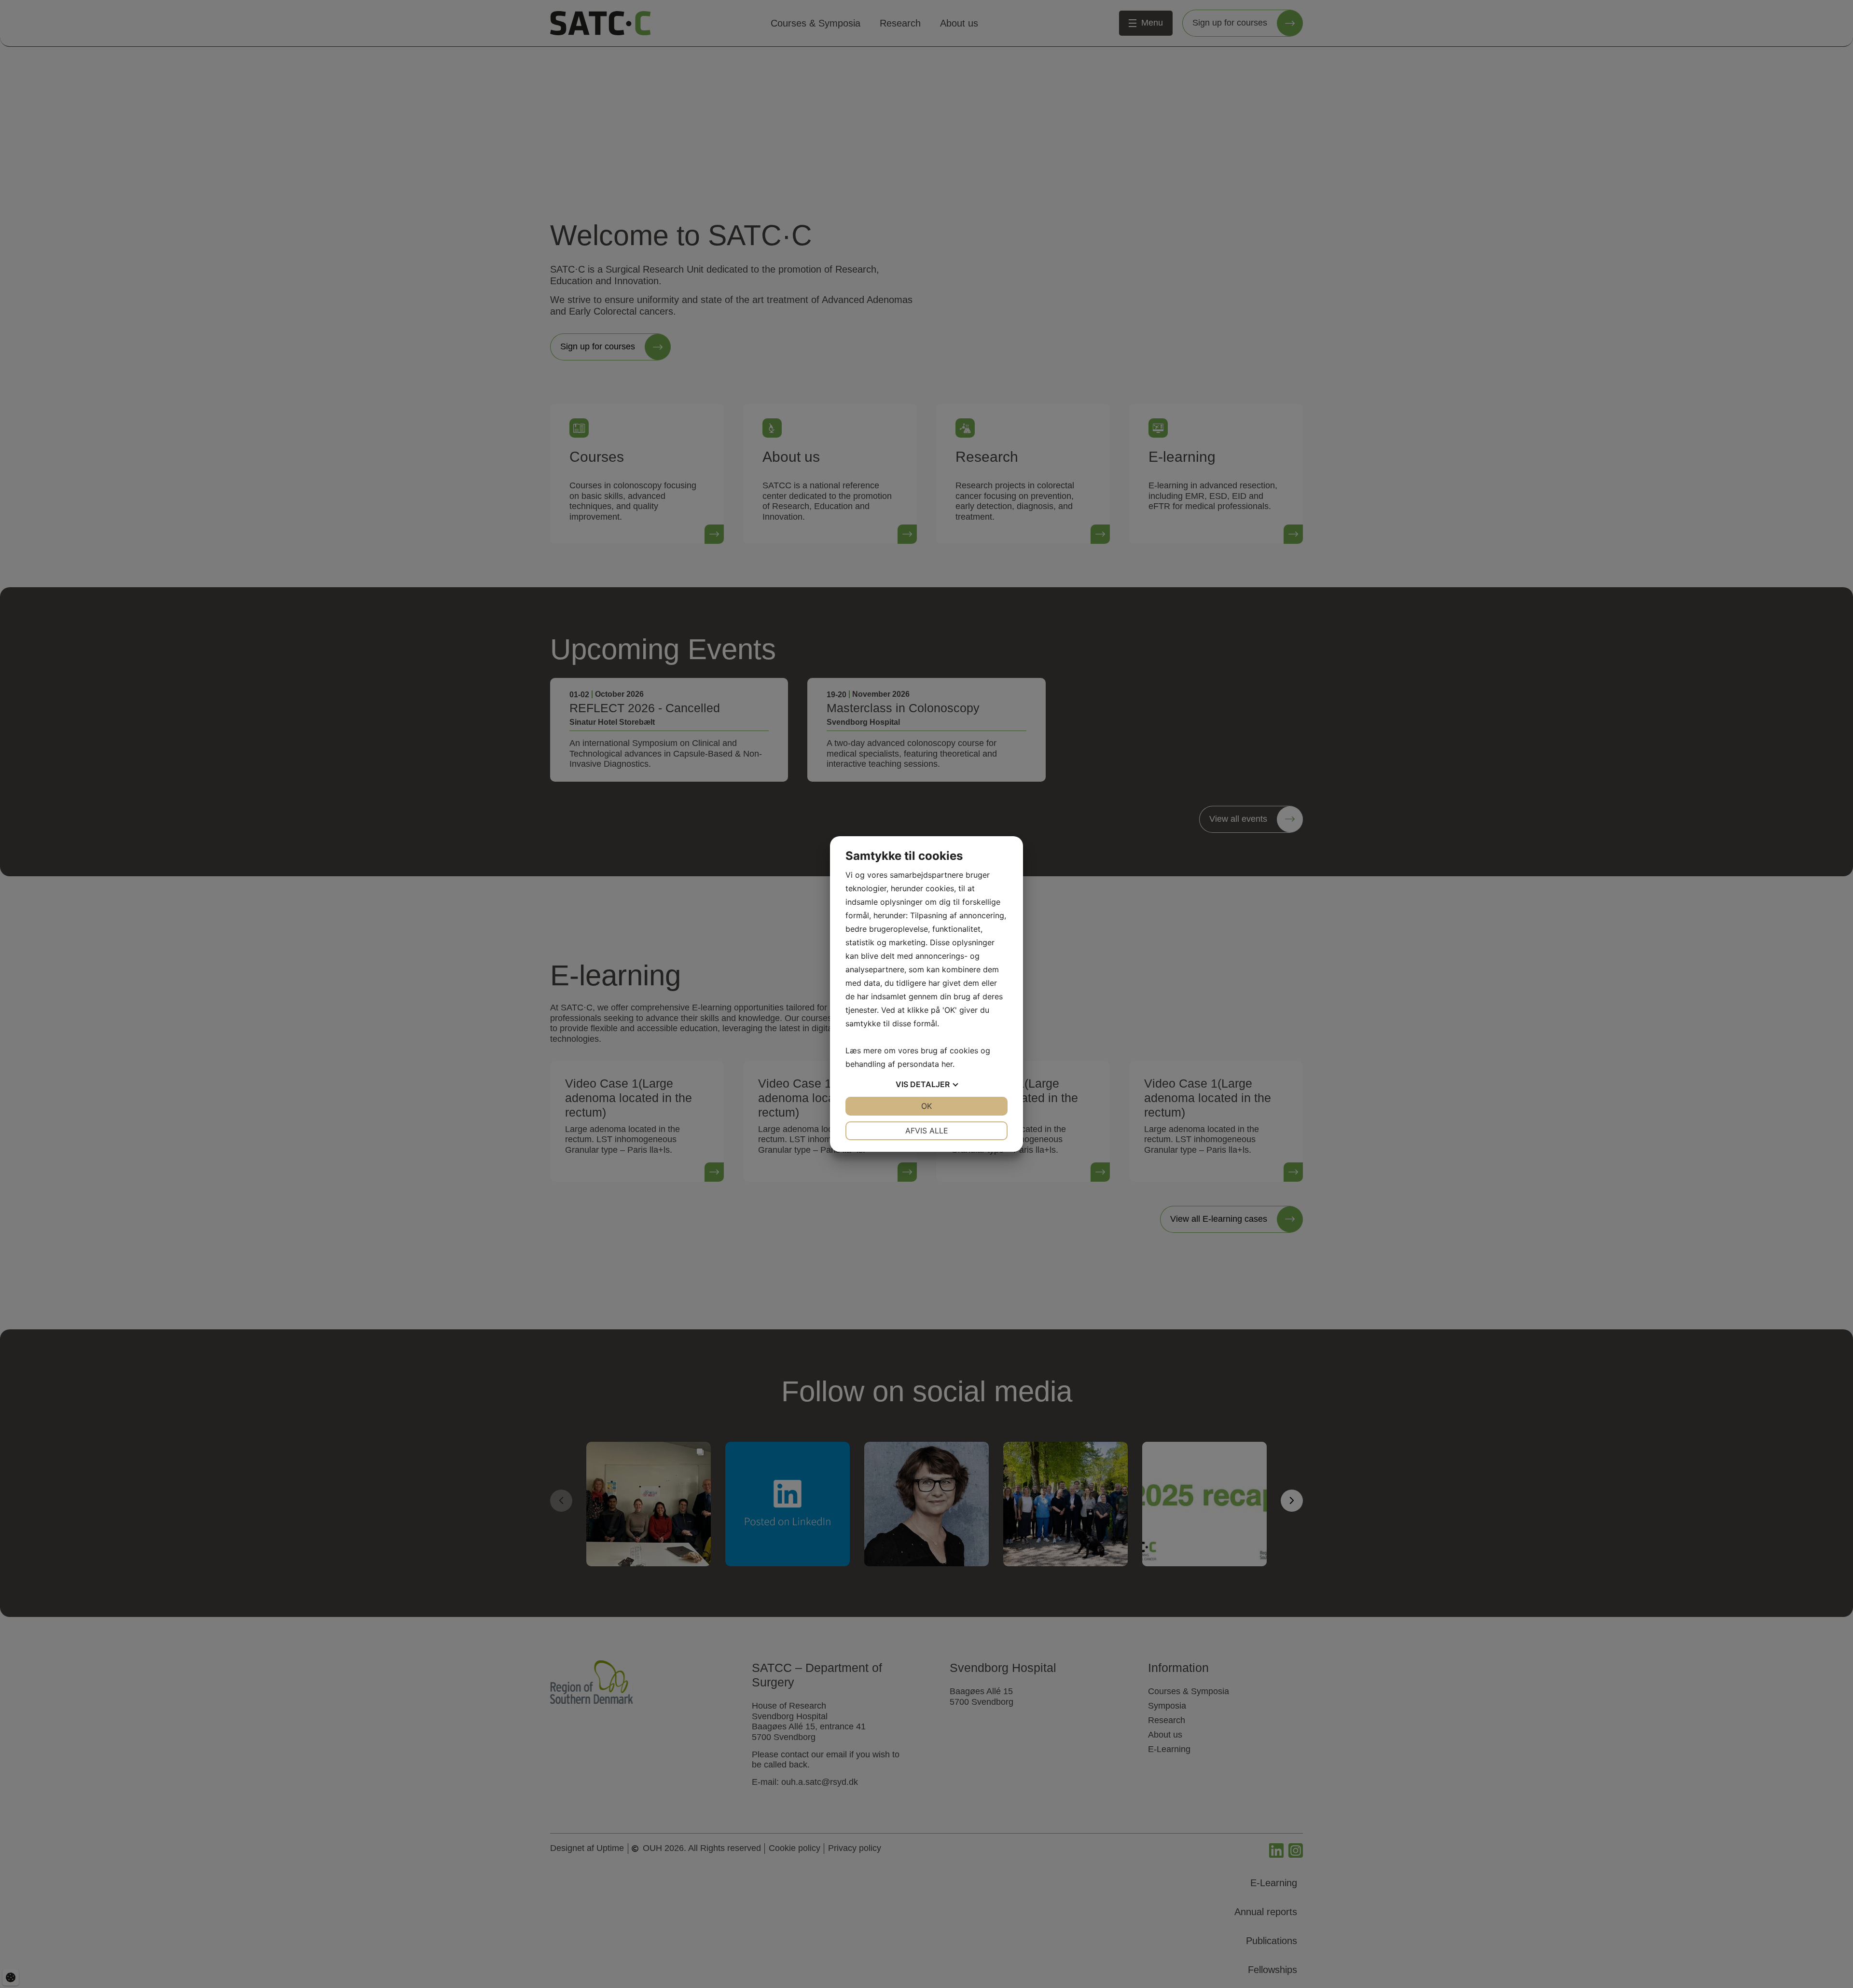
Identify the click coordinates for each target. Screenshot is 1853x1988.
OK (926, 1106)
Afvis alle (927, 1131)
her (947, 1064)
